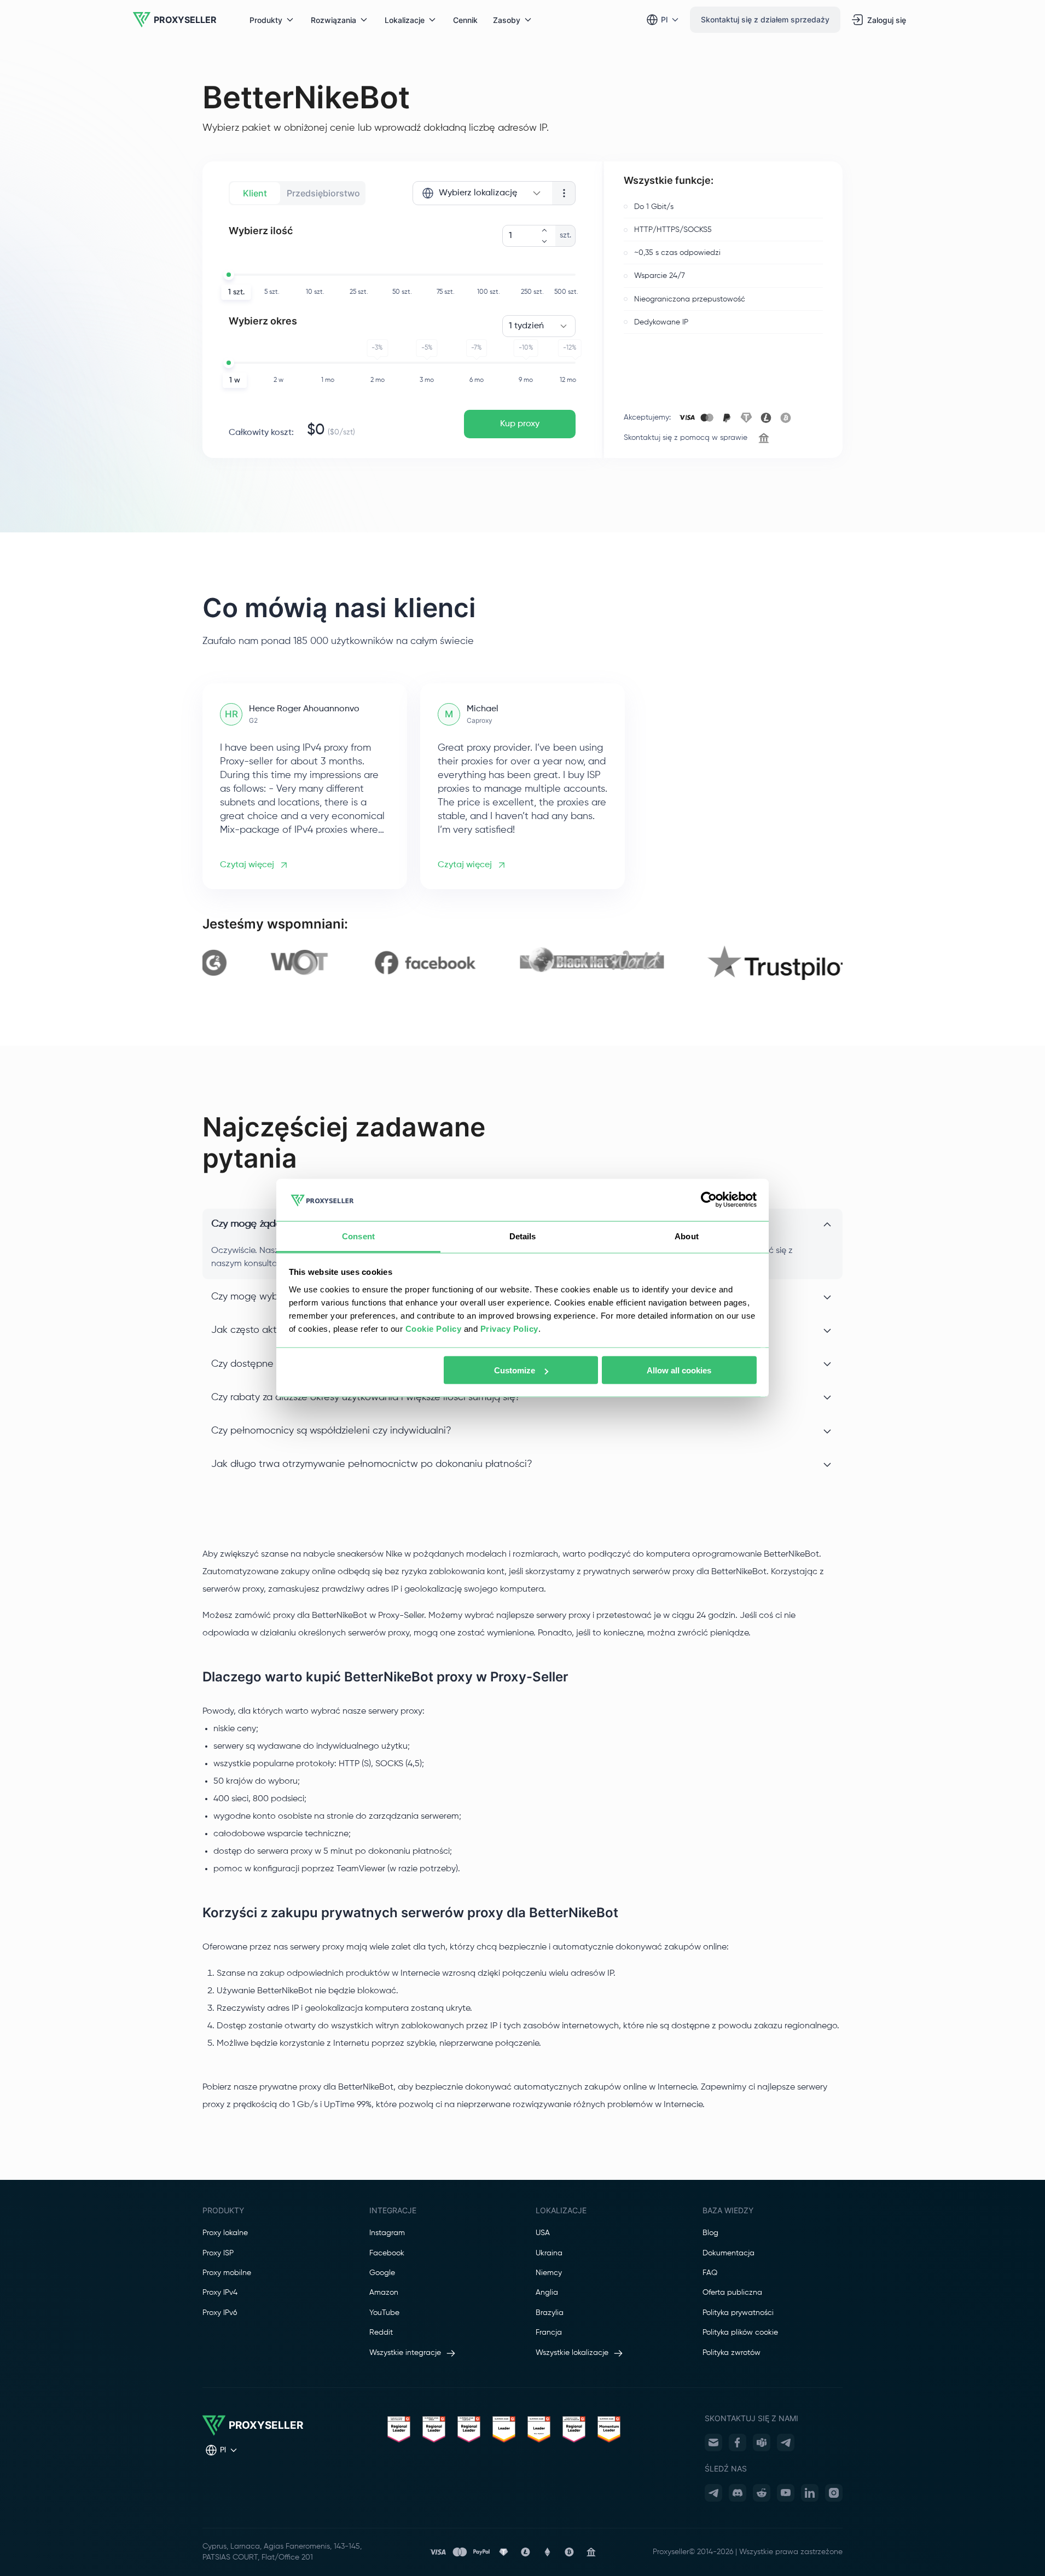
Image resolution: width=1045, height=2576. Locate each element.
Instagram (387, 2233)
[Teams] (762, 2442)
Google (382, 2273)
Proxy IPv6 (220, 2313)
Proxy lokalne (225, 2233)
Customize (515, 1370)
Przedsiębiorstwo (323, 193)
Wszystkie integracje (405, 2353)
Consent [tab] (358, 1236)
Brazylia (550, 2313)
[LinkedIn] (810, 2493)
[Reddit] (762, 2493)
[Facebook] (738, 2442)
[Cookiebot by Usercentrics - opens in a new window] (709, 1200)
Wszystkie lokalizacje (572, 2353)
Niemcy (549, 2273)
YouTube (384, 2313)
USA (543, 2233)
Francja (549, 2333)
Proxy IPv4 (220, 2293)
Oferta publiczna (732, 2293)
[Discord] (738, 2493)
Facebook (387, 2253)
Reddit (381, 2333)
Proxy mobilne (227, 2273)
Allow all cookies (679, 1370)
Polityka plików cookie (740, 2333)
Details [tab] (523, 1236)
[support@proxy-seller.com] (713, 2442)
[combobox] (482, 193)
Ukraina (549, 2253)
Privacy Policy (509, 1328)
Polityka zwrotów (731, 2353)
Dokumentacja (728, 2253)
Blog (710, 2233)
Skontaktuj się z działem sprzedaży (765, 19)
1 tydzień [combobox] (526, 326)
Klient (255, 193)
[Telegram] (786, 2442)
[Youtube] (786, 2493)
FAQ (710, 2273)
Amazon (384, 2293)
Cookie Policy (434, 1328)
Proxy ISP (218, 2253)
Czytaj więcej (247, 865)
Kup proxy (520, 424)
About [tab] (687, 1236)
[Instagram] (834, 2493)
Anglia (547, 2293)
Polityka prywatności (738, 2313)
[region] (522, 963)
